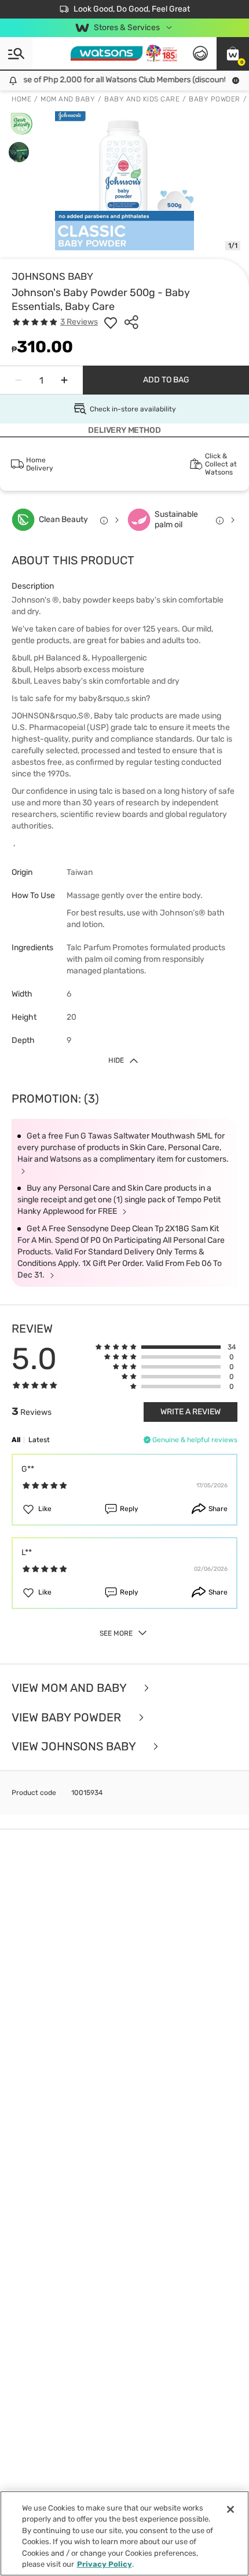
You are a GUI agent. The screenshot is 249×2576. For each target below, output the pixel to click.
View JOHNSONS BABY (75, 1747)
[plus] (64, 380)
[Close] (230, 2509)
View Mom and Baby (70, 1688)
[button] (233, 53)
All (16, 1440)
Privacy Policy (105, 2564)
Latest (39, 1440)
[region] (124, 2533)
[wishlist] (111, 322)
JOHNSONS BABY (52, 276)
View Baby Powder (68, 1718)
